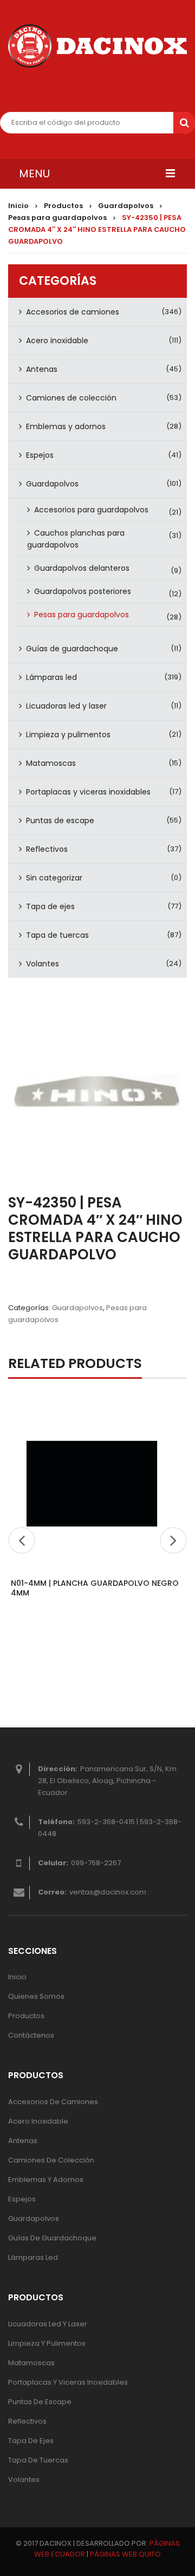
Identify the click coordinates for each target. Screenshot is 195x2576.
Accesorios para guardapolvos (91, 510)
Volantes (43, 964)
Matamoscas (51, 763)
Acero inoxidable (57, 341)
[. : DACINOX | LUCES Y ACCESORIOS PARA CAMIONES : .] (97, 46)
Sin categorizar (54, 878)
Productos (63, 206)
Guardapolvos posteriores (83, 591)
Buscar (184, 123)
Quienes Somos (36, 1996)
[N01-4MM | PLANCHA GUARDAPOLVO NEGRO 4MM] (92, 1483)
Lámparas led (51, 677)
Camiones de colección (71, 398)
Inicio (18, 206)
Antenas (42, 369)
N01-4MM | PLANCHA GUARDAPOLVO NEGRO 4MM (95, 1588)
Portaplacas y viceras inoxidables (88, 792)
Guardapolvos (126, 206)
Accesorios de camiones (73, 312)
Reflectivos (47, 849)
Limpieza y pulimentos (68, 735)
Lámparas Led (33, 2257)
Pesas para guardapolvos (57, 218)
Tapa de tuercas (57, 935)
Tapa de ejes (50, 906)
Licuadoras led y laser (66, 706)
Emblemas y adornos (66, 426)
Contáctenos (31, 2035)
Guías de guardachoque (72, 649)
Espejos (40, 455)
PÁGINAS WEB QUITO (125, 2554)
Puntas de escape (60, 820)
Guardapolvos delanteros (82, 568)
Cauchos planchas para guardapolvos (76, 539)
